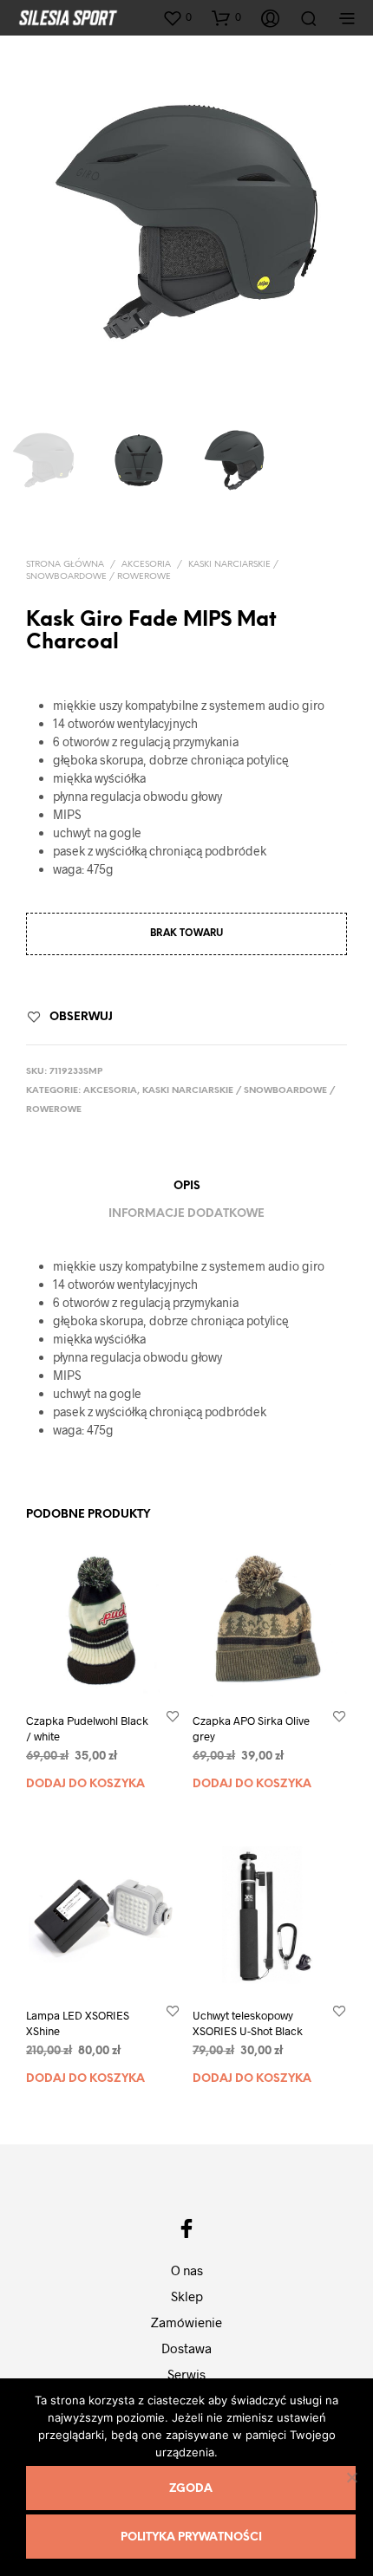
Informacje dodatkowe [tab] (186, 1214)
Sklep (187, 2296)
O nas (187, 2270)
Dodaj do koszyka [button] (85, 1784)
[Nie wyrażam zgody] (351, 2477)
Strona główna (65, 565)
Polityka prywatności (191, 2537)
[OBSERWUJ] (173, 1716)
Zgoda (191, 2489)
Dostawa (186, 2348)
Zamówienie (186, 2322)
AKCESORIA (146, 565)
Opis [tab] (187, 1186)
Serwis (186, 2374)
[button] (177, 17)
